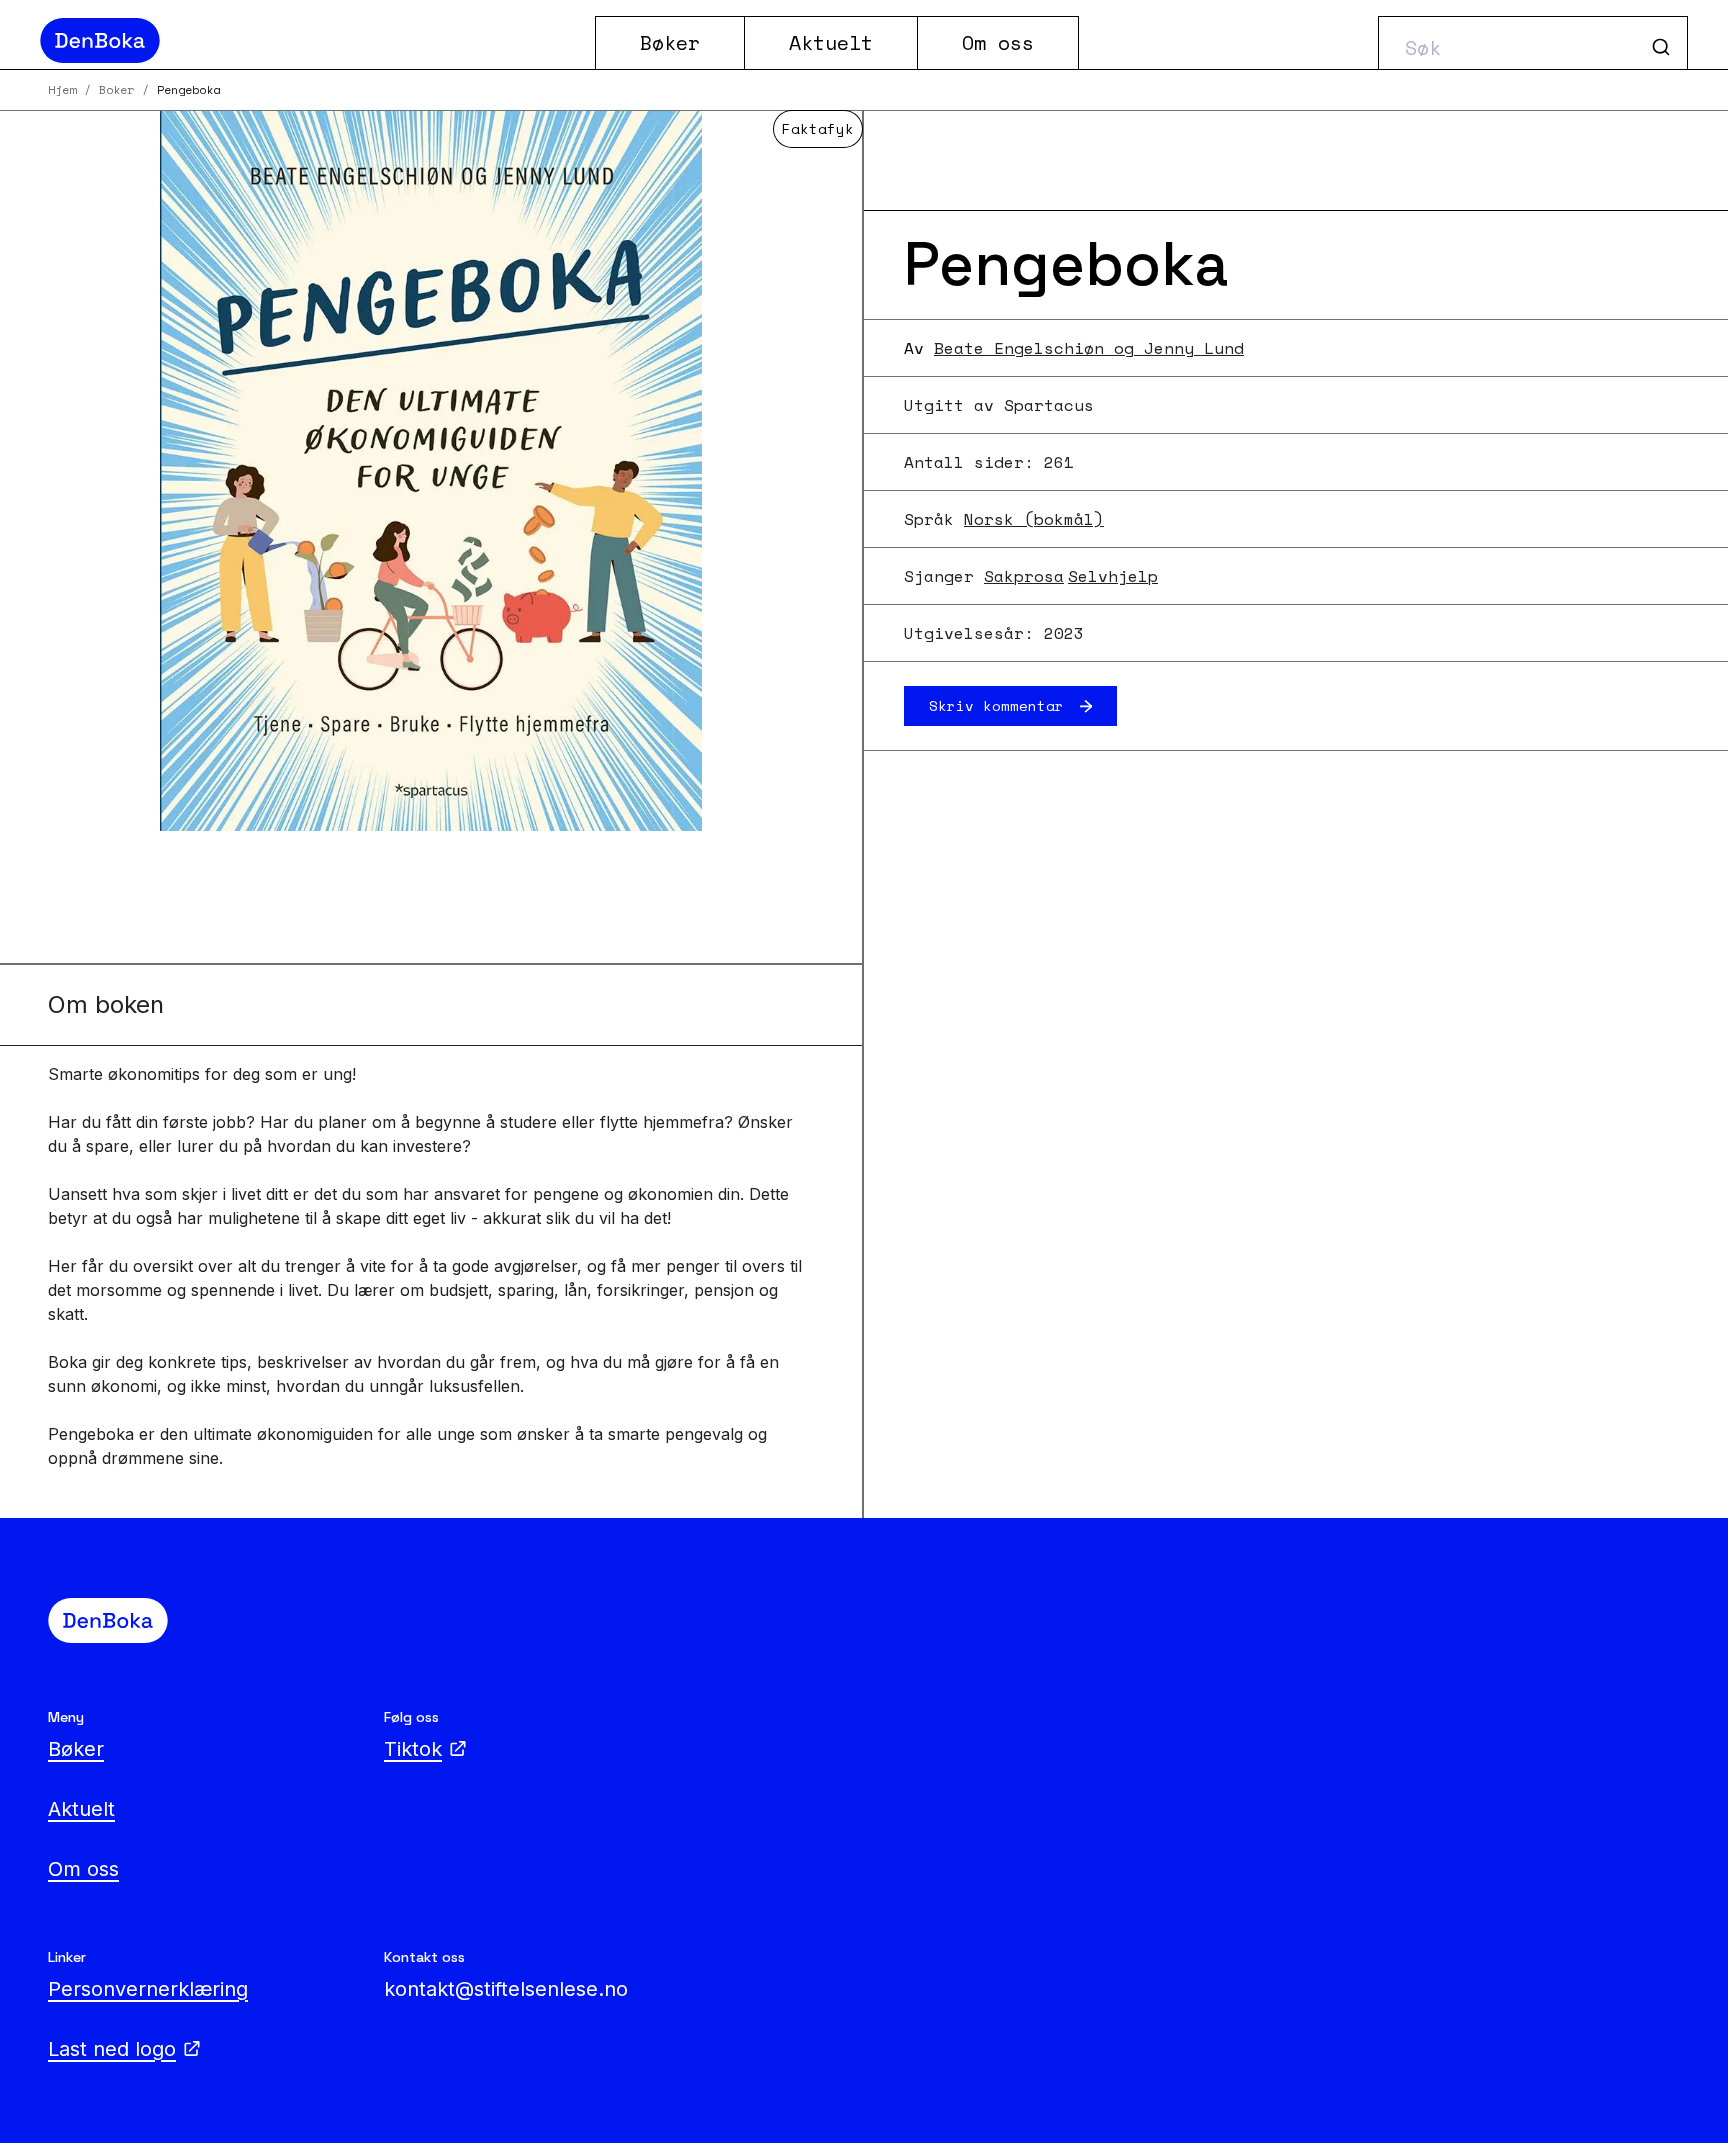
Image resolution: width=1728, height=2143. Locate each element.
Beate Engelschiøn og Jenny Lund (1089, 348)
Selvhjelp (1113, 576)
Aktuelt (831, 42)
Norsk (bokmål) (1034, 519)
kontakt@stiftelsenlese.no (506, 1989)
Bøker (670, 42)
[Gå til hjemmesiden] (309, 40)
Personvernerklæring (148, 1989)
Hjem (62, 90)
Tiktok (413, 1749)
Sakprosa (1024, 576)
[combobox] (1533, 42)
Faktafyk (818, 128)
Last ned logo (112, 2049)
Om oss (998, 42)
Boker (116, 90)
